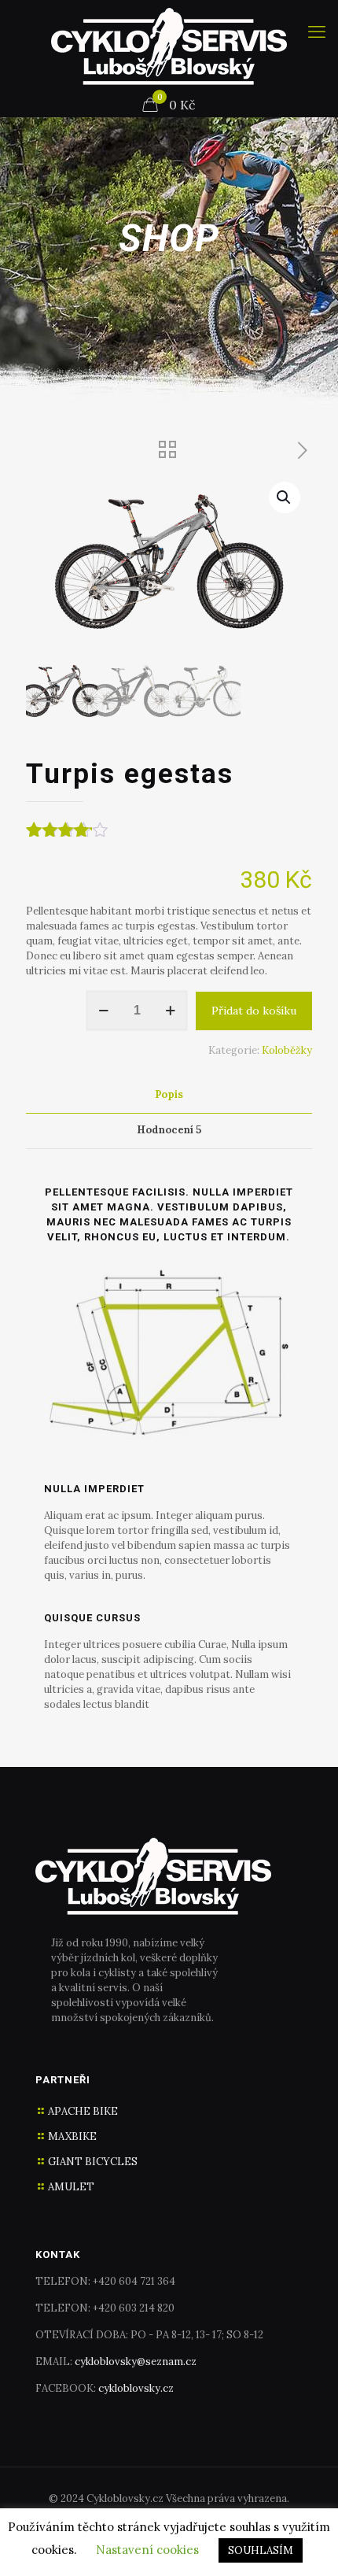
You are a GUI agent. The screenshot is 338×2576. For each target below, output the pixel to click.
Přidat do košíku (254, 1011)
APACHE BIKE (83, 2111)
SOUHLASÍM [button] (261, 2550)
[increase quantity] (170, 1011)
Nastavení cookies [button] (147, 2550)
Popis (169, 1094)
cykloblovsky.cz (136, 2388)
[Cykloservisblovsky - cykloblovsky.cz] (169, 46)
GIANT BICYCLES (93, 2162)
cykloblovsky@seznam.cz (136, 2362)
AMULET (71, 2187)
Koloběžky (287, 1050)
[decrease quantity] (103, 1011)
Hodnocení (169, 1130)
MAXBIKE (72, 2136)
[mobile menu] (317, 31)
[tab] (169, 1095)
